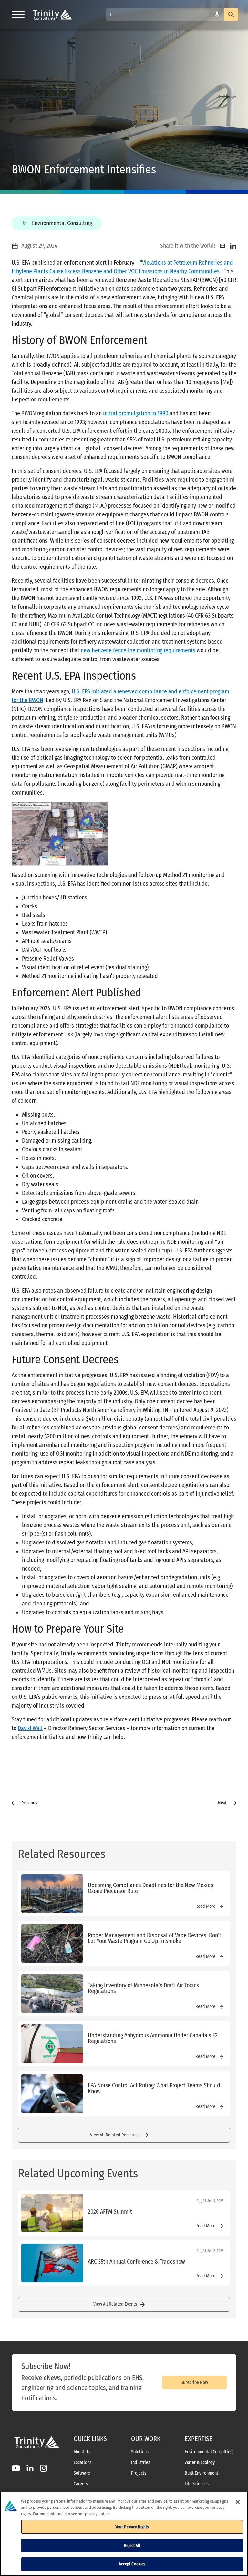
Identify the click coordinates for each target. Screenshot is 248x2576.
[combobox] (165, 15)
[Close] (238, 2502)
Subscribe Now (194, 2382)
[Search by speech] (217, 15)
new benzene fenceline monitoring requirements (138, 650)
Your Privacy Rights (132, 2527)
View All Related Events (115, 2304)
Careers (81, 2484)
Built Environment (201, 2473)
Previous (29, 1803)
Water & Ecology (200, 2463)
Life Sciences (197, 2484)
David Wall (30, 1728)
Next (222, 1803)
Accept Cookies (132, 2564)
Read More (205, 1906)
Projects (139, 2473)
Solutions (140, 2452)
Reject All (132, 2545)
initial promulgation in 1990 (136, 413)
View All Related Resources (115, 2135)
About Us (82, 2452)
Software (82, 2473)
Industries (141, 2463)
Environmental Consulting (209, 2452)
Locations (83, 2463)
